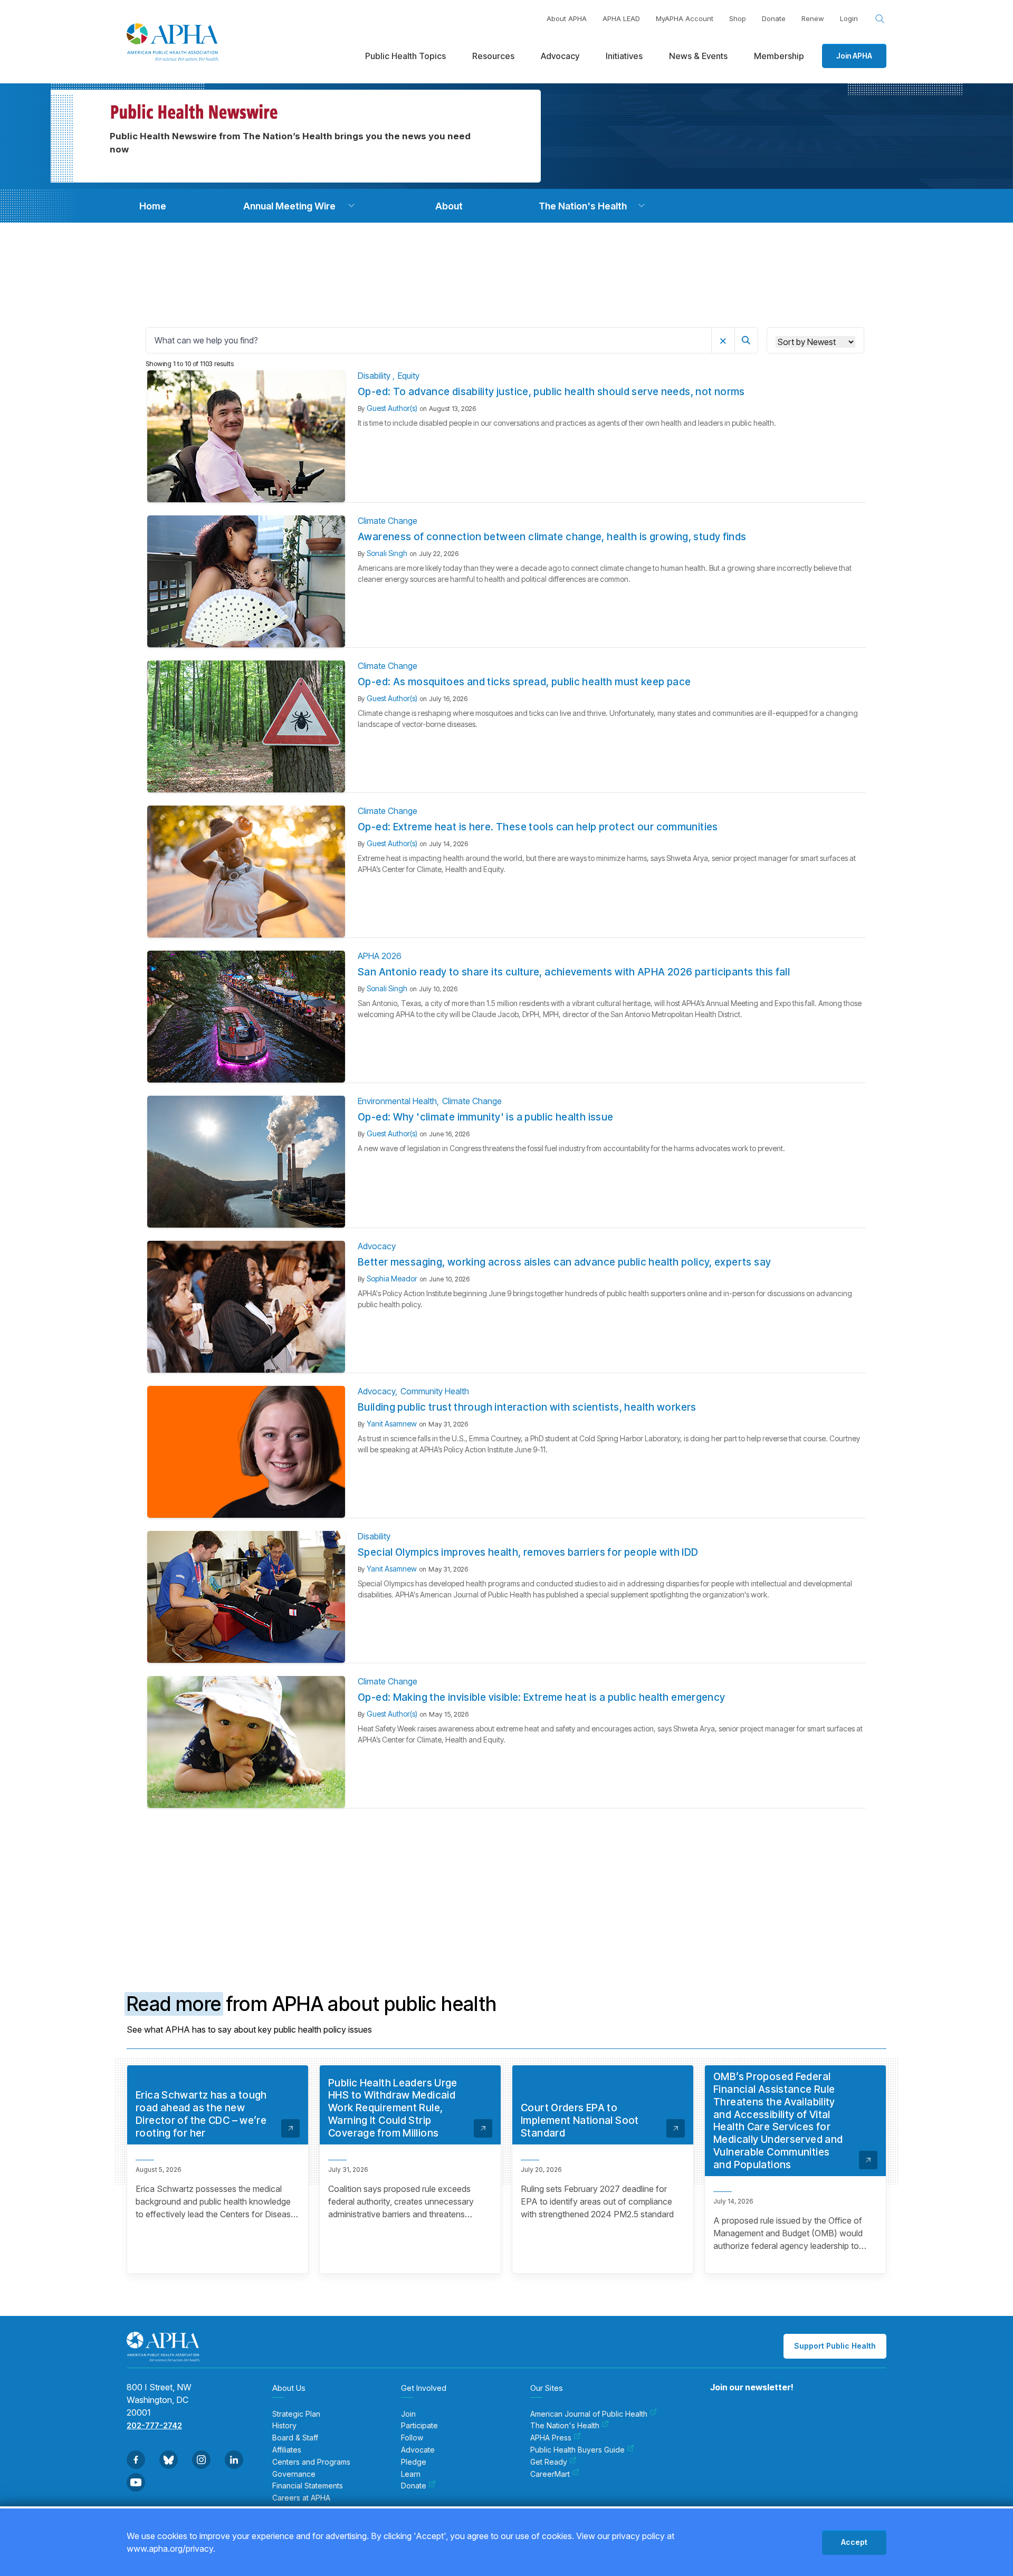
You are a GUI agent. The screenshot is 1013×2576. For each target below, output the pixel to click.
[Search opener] (880, 19)
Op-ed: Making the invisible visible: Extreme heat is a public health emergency (542, 1697)
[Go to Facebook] (136, 2460)
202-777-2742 (154, 2425)
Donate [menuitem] (414, 2486)
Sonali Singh (387, 553)
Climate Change (388, 521)
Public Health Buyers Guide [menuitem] (577, 2450)
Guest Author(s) (392, 408)
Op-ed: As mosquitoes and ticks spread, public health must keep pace (524, 682)
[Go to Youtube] (136, 2482)
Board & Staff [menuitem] (295, 2438)
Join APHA (854, 56)
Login (849, 18)
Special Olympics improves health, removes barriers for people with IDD (528, 1552)
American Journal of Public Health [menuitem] (589, 2414)
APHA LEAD (621, 18)
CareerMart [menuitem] (550, 2474)
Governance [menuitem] (294, 2474)
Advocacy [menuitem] (560, 56)
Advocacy (377, 1246)
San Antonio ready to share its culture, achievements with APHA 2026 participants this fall (574, 972)
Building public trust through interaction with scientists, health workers (527, 1407)
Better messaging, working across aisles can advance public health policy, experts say (564, 1262)
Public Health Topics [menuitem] (405, 56)
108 (550, 1848)
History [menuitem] (284, 2426)
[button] (351, 206)
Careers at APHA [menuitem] (301, 2498)
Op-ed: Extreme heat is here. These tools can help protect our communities (538, 827)
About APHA (567, 18)
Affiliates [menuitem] (287, 2450)
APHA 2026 (380, 956)
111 (610, 1848)
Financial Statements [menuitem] (308, 2486)
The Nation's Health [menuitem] (565, 2426)
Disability (375, 376)
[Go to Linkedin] (234, 2460)
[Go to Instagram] (201, 2460)
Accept (854, 2542)
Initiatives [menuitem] (624, 56)
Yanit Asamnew (392, 1424)
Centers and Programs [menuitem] (311, 2462)
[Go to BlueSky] (169, 2460)
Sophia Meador (392, 1279)
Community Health (435, 1391)
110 (590, 1848)
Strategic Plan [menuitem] (296, 2414)
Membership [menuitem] (779, 56)
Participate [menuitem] (419, 2426)
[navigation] (152, 206)
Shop (738, 18)
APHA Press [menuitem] (551, 2438)
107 (530, 1848)
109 (570, 1848)
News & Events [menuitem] (698, 56)
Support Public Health (835, 2346)
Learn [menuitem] (411, 2474)
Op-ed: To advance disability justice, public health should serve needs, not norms (551, 392)
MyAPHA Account (685, 18)
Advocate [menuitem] (418, 2450)
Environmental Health (397, 1101)
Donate (774, 18)
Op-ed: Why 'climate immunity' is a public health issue (486, 1117)
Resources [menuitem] (493, 56)
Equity (409, 376)
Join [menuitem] (408, 2414)
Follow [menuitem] (412, 2438)
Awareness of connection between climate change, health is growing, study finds (552, 537)
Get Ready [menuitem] (549, 2462)
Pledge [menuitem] (414, 2462)
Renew (813, 18)
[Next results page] (635, 1849)
